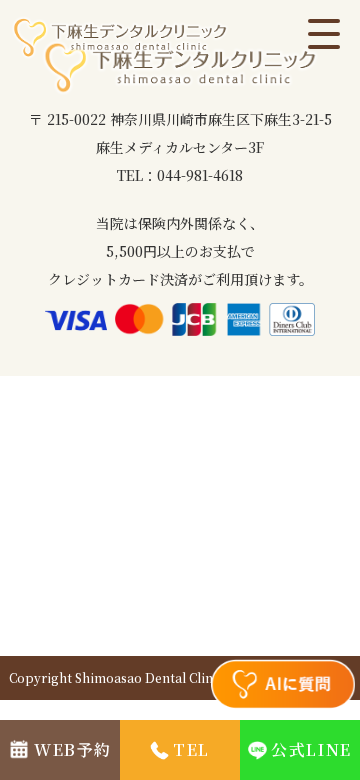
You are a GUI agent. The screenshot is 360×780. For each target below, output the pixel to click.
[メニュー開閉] (324, 36)
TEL (191, 749)
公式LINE (311, 749)
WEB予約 (73, 749)
